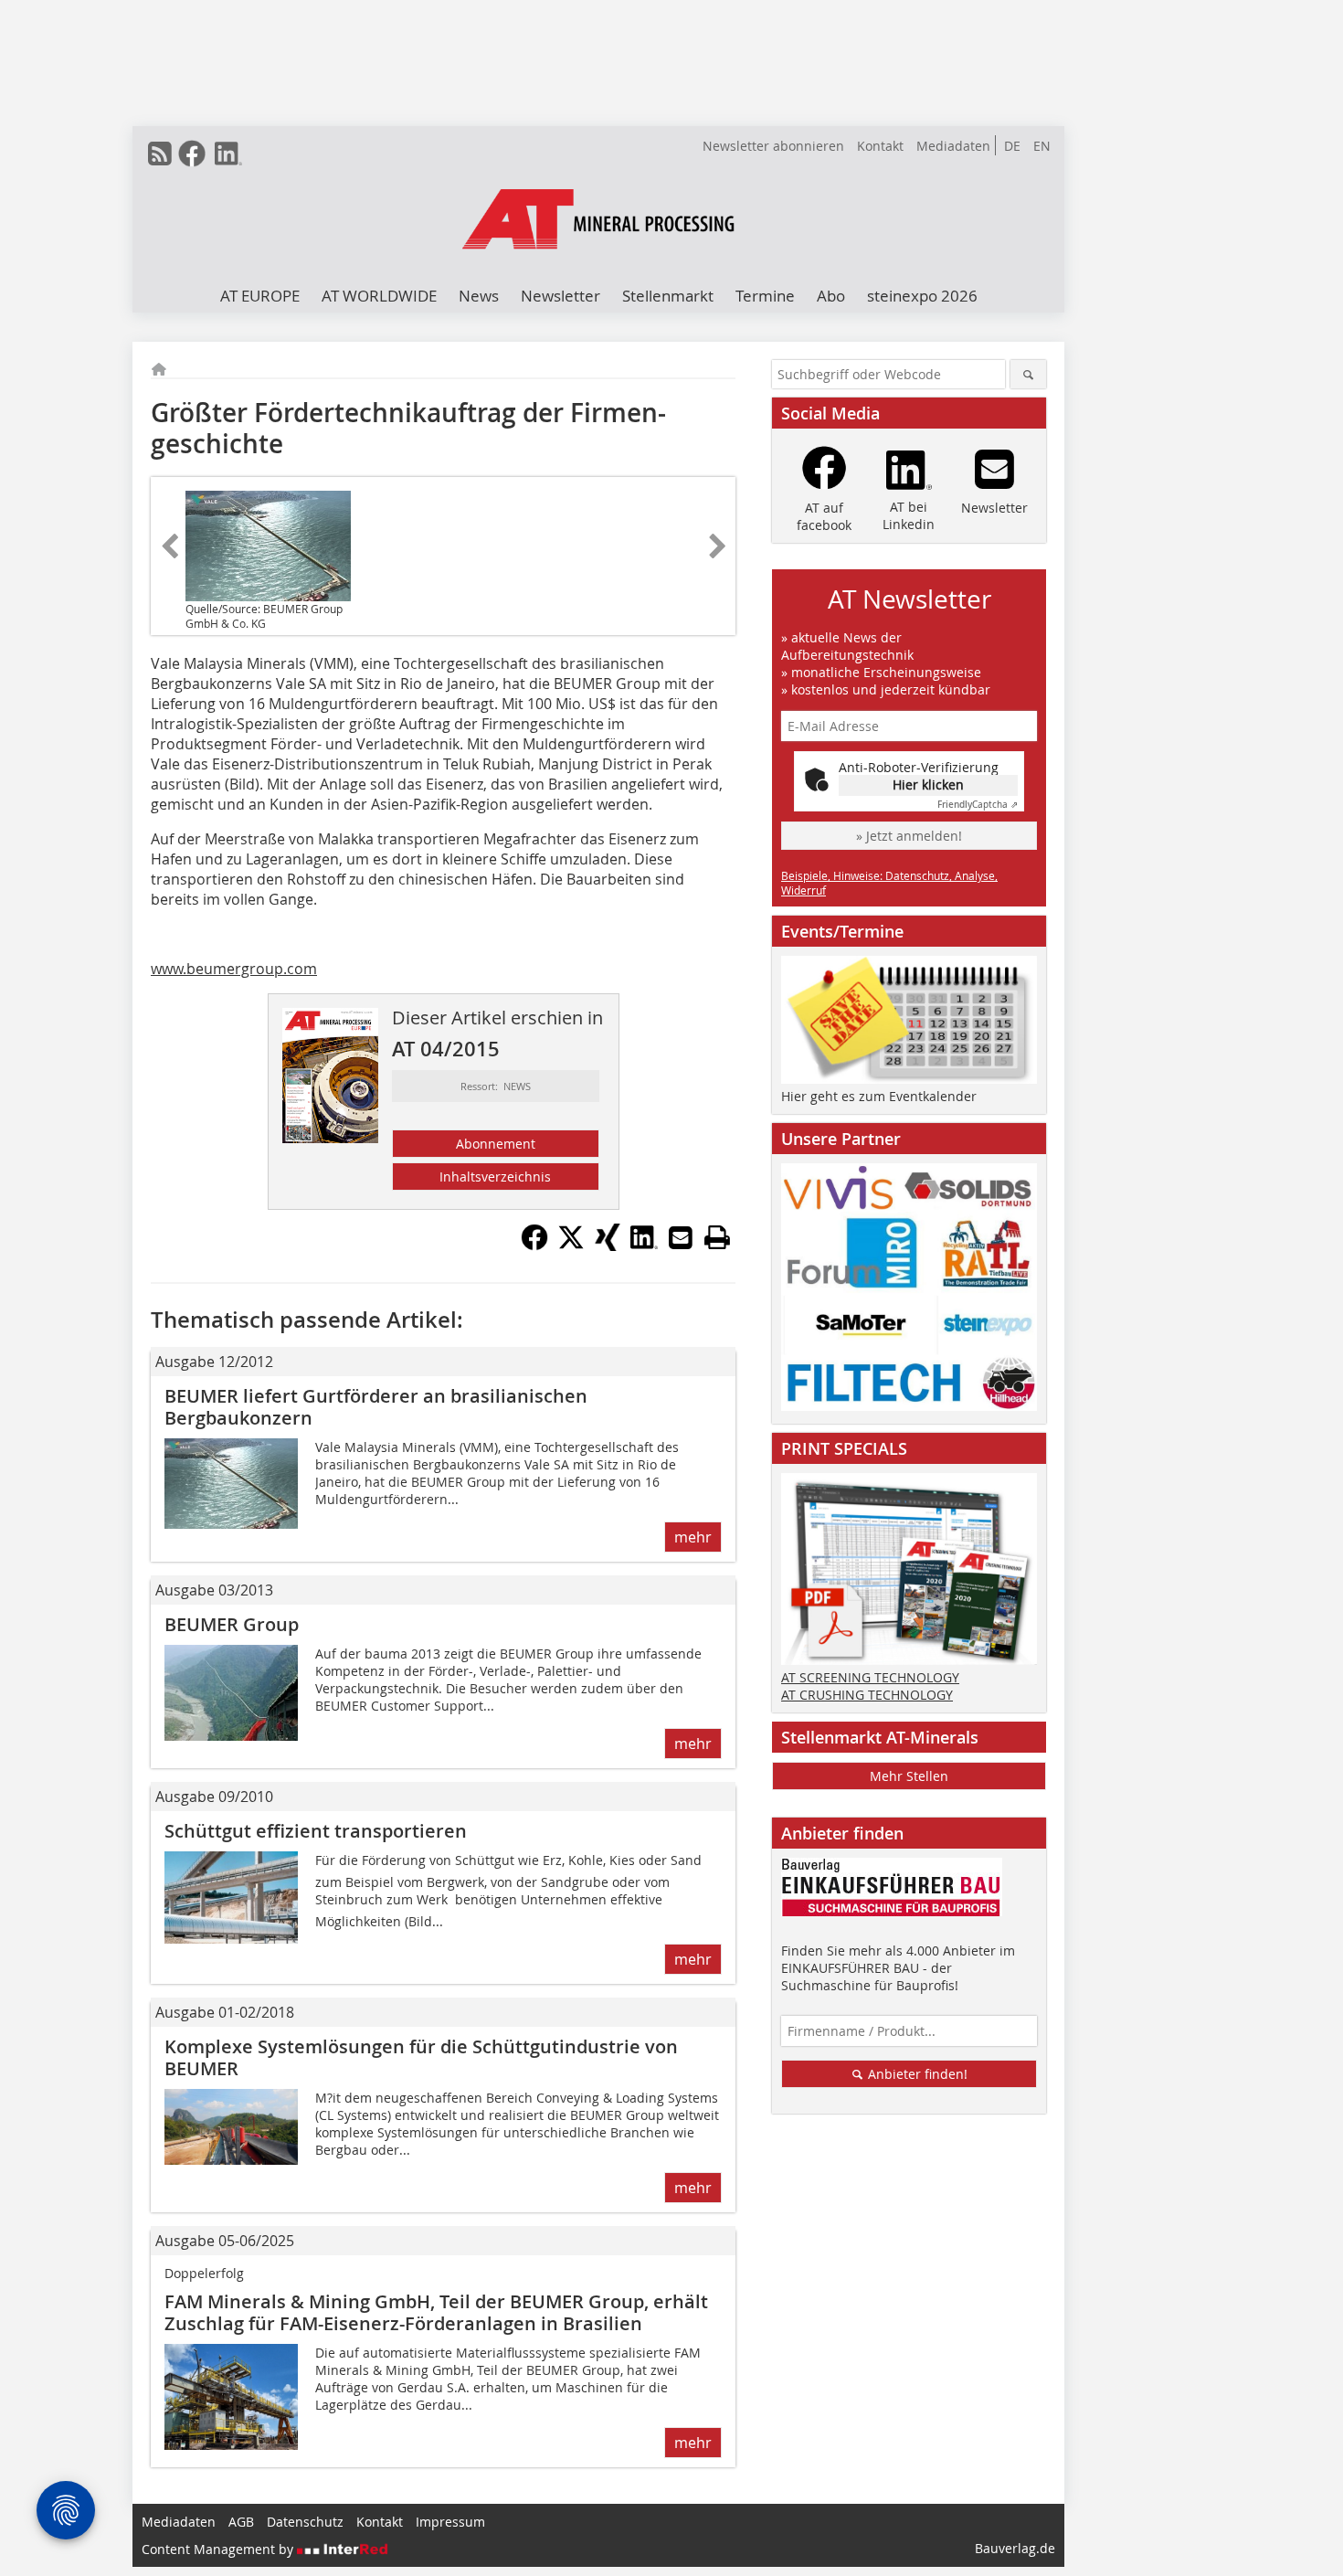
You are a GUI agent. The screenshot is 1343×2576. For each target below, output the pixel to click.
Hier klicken (928, 784)
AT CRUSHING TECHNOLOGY (867, 1695)
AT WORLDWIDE (379, 296)
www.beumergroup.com (234, 969)
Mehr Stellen (909, 1776)
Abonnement (496, 1144)
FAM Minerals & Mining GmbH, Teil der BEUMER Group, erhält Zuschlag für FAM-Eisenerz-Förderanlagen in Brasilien (436, 2312)
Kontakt (880, 146)
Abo (831, 296)
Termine (765, 296)
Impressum (450, 2522)
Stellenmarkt (668, 296)
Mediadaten (953, 146)
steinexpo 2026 (922, 296)
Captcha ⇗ (978, 805)
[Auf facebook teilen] (534, 1246)
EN (1042, 146)
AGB (241, 2522)
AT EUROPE (260, 296)
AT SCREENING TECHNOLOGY (870, 1677)
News (479, 296)
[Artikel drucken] (717, 1237)
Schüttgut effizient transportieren (316, 1831)
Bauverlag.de (1015, 2548)
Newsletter (560, 296)
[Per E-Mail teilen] (681, 1237)
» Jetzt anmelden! (909, 836)
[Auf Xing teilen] (608, 1246)
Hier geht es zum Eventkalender (879, 1096)
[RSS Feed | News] (160, 154)
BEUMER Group (232, 1624)
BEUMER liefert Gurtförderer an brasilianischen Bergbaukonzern (376, 1407)
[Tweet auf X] (571, 1246)
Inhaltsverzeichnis (495, 1177)
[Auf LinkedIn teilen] (644, 1246)
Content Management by (219, 2549)
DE (1012, 146)
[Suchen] (1028, 374)
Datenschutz (305, 2522)
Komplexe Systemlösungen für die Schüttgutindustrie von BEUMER (421, 2057)
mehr (693, 1537)
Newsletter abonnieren (773, 146)
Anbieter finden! (916, 2074)
